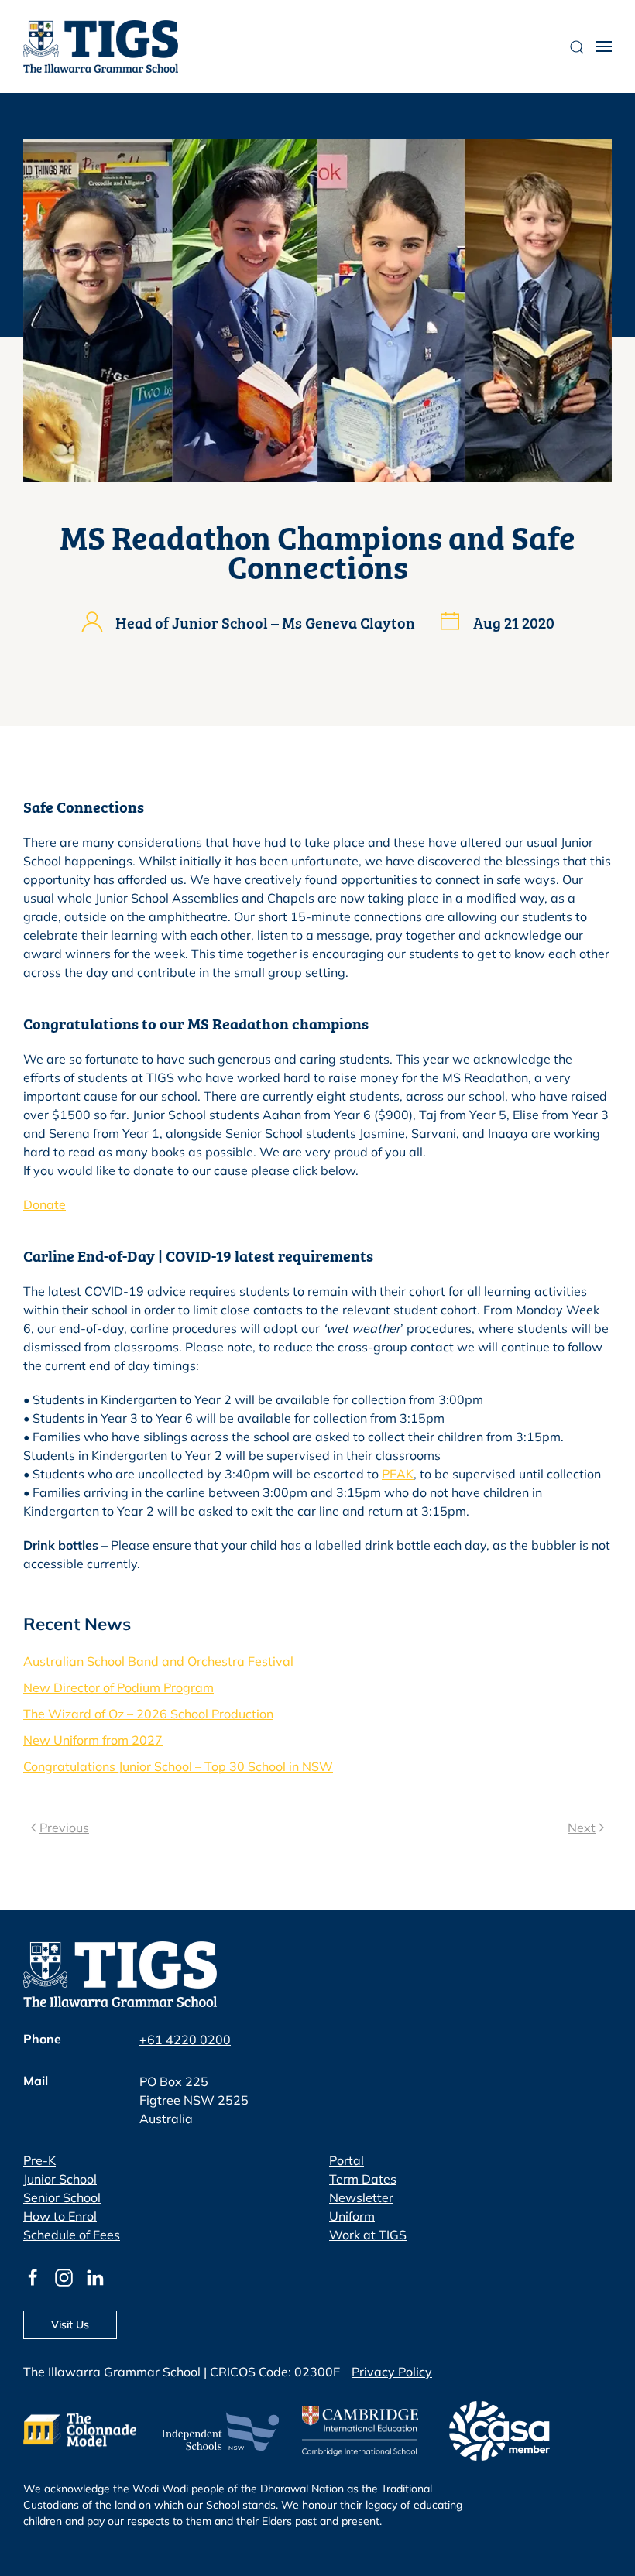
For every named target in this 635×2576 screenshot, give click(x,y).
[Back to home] (101, 46)
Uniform (352, 2216)
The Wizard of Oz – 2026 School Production (148, 1714)
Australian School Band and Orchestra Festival (158, 1661)
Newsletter (361, 2197)
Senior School (62, 2197)
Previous (64, 1828)
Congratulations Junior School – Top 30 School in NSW (178, 1766)
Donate (45, 1204)
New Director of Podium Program (118, 1687)
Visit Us (70, 2324)
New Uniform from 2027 (93, 1740)
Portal (347, 2160)
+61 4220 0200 (185, 2040)
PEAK (398, 1474)
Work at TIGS (368, 2235)
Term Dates (363, 2179)
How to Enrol (60, 2216)
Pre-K (39, 2160)
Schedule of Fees (72, 2235)
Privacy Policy (392, 2372)
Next (582, 1828)
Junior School (60, 2179)
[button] (604, 46)
